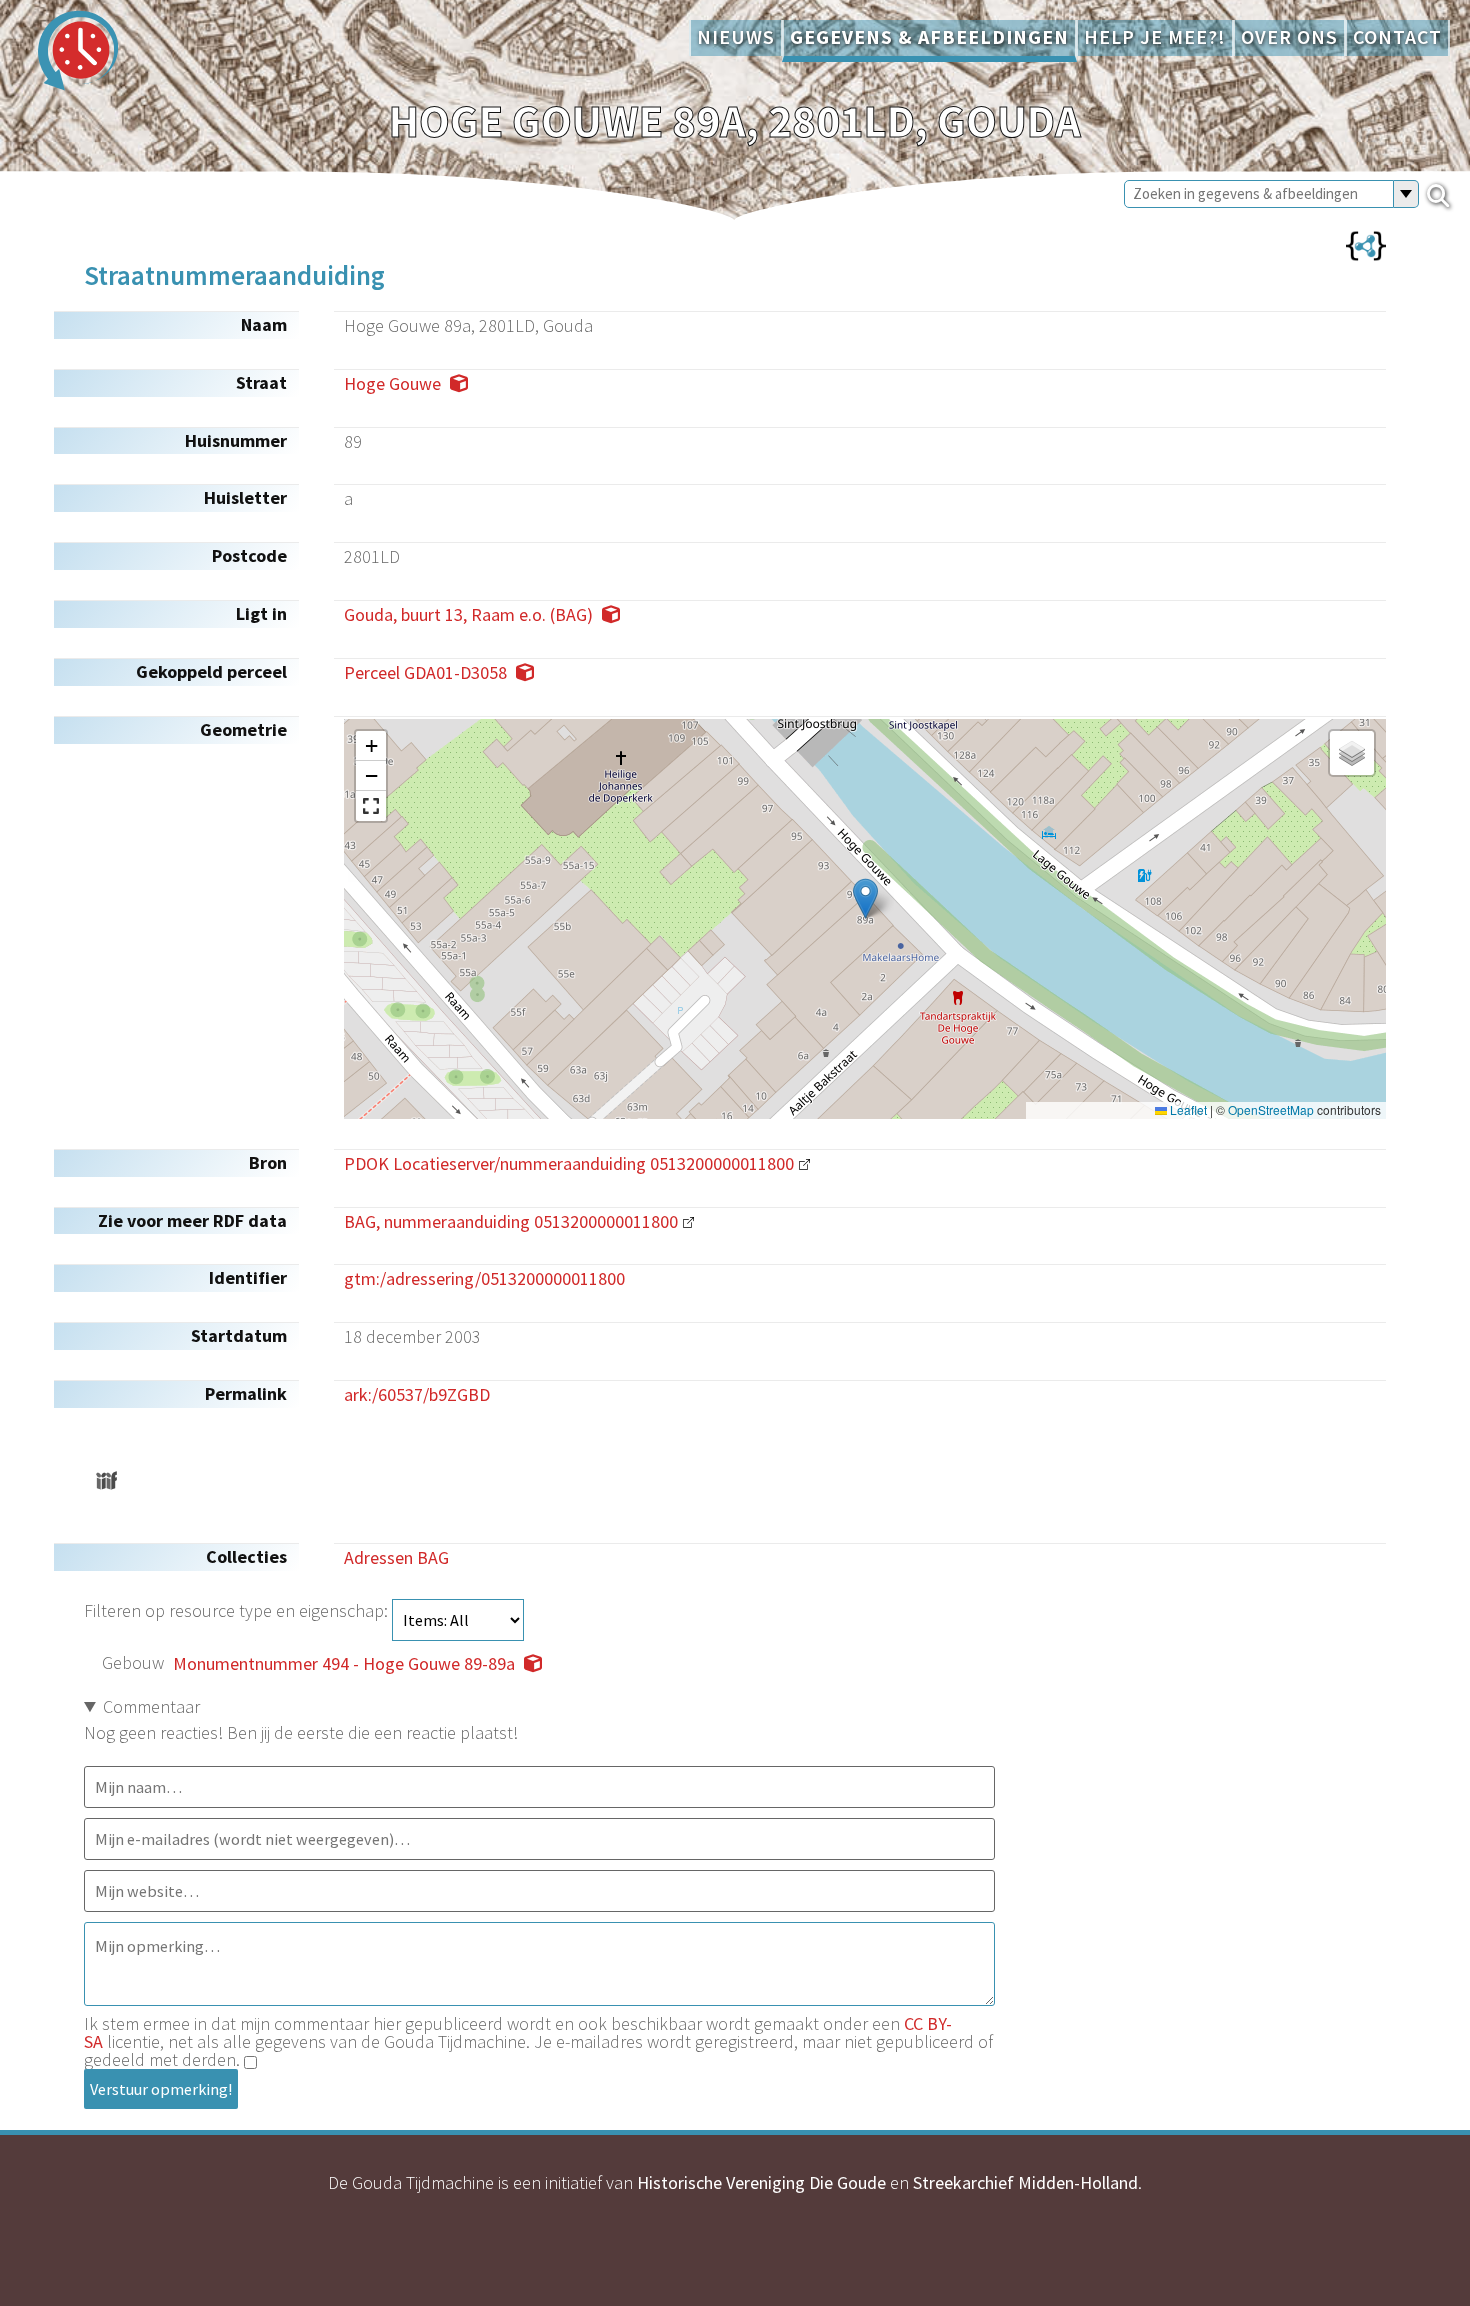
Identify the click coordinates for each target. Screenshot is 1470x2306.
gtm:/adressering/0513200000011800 (484, 1278)
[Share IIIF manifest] (106, 1480)
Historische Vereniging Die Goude (761, 2182)
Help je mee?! (1155, 37)
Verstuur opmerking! (161, 2089)
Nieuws (736, 37)
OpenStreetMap (1271, 1110)
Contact (1397, 37)
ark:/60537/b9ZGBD (417, 1394)
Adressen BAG (396, 1557)
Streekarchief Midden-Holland (1025, 2182)
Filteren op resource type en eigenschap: (238, 1610)
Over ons (1289, 37)
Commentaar (151, 1706)
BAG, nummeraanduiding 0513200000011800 (511, 1221)
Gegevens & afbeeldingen (929, 37)
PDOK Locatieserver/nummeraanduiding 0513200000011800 (569, 1163)
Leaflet (1187, 1110)
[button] (865, 898)
